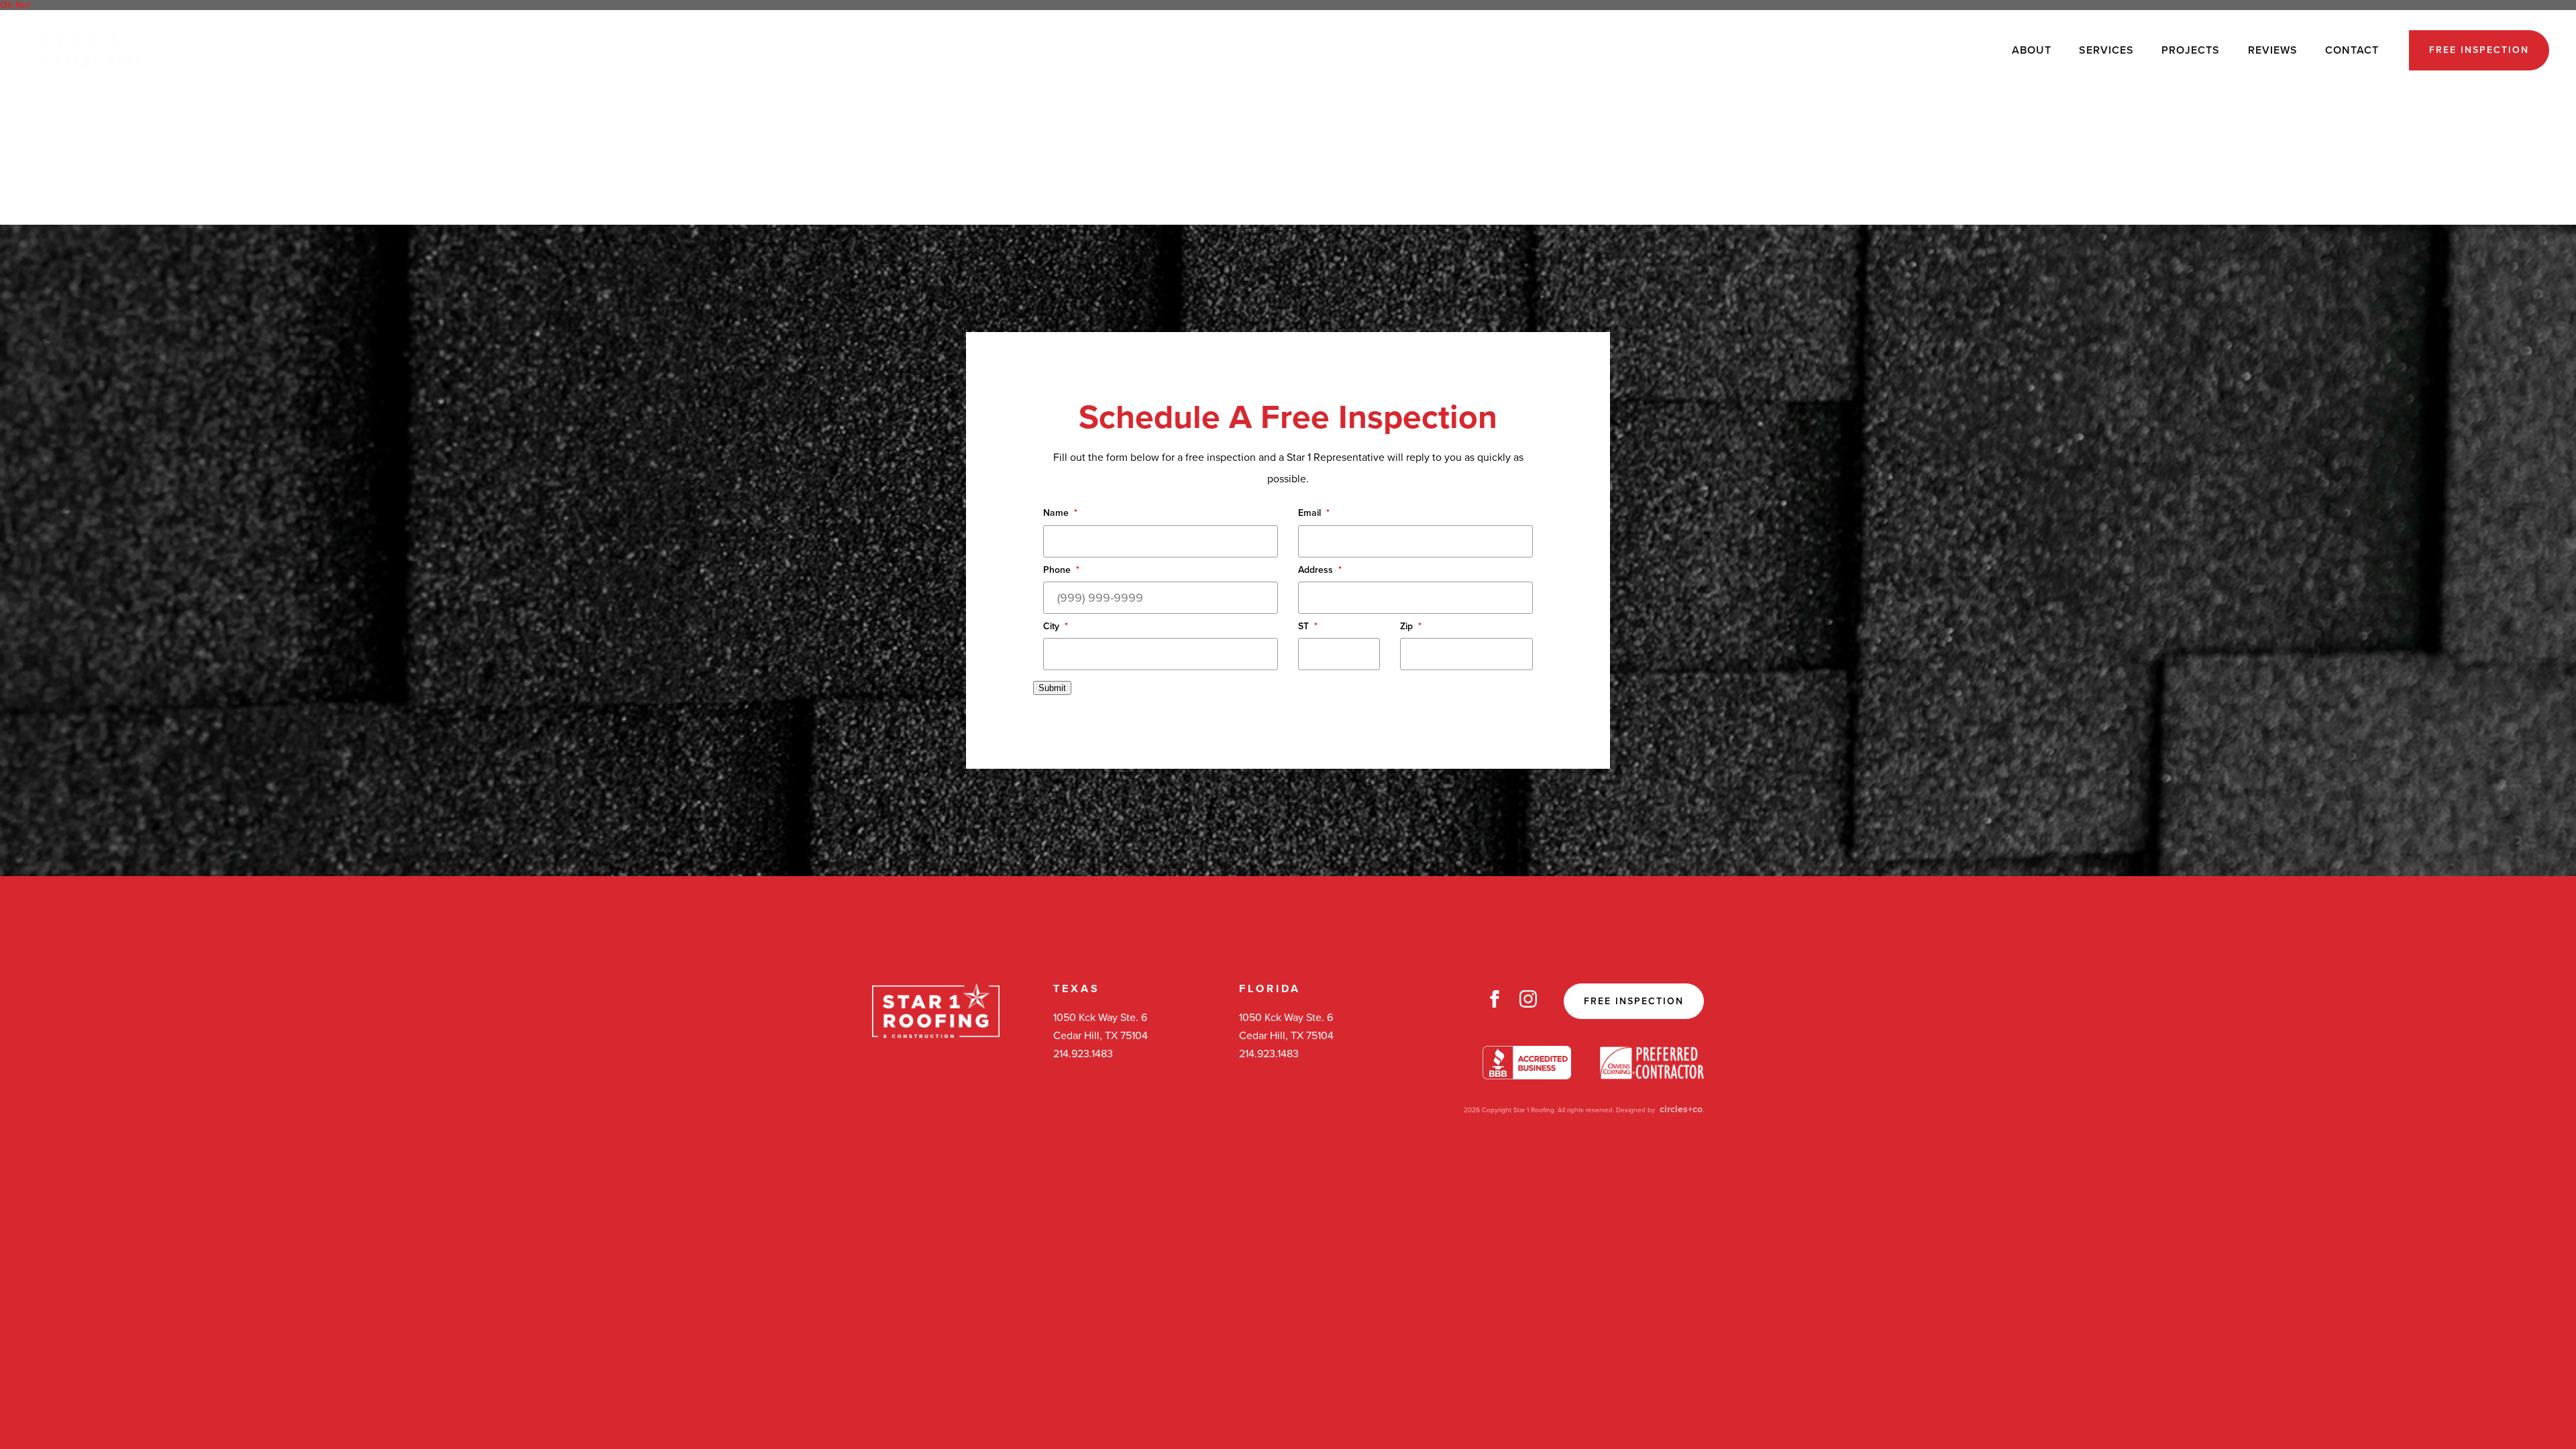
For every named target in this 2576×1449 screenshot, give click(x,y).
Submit (1052, 688)
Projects (2191, 50)
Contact (2352, 50)
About (2032, 50)
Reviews (2273, 50)
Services (2106, 50)
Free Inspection (2479, 50)
